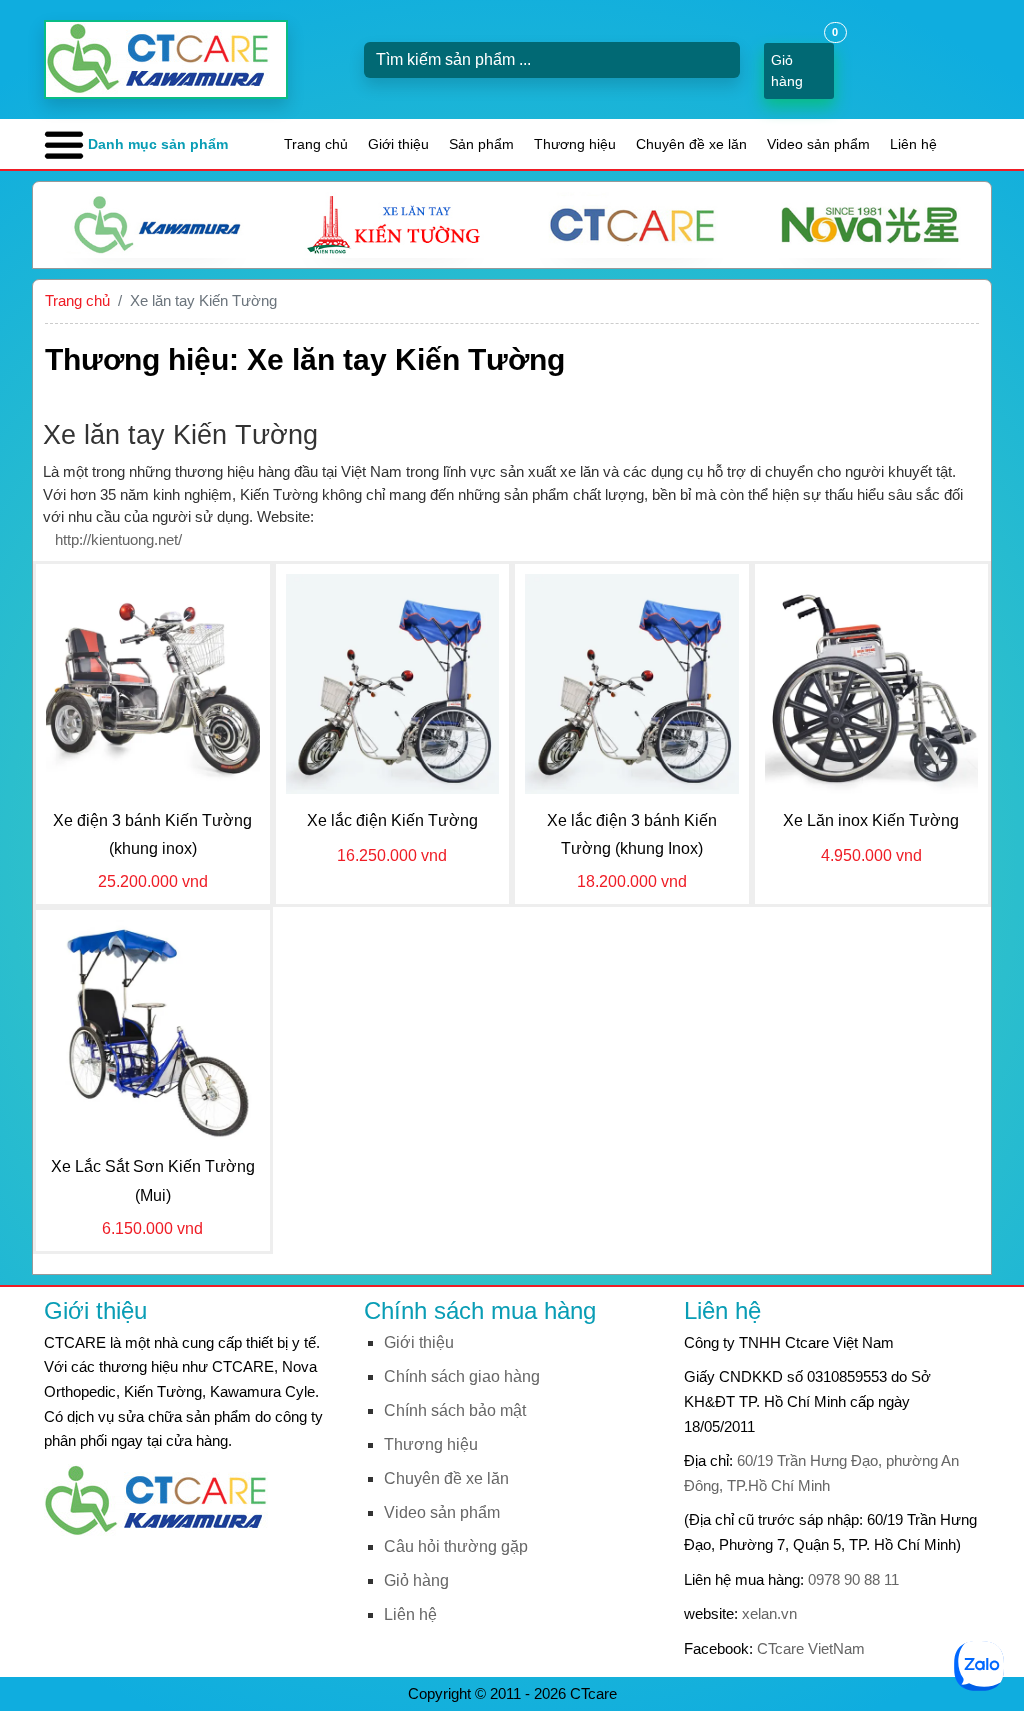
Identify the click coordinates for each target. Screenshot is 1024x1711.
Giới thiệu (398, 144)
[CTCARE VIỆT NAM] (164, 1499)
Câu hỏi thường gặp (456, 1546)
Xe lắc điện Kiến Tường (392, 820)
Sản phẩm (481, 144)
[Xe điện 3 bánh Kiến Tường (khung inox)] (153, 682)
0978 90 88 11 (853, 1579)
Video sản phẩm (818, 144)
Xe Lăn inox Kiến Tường (871, 820)
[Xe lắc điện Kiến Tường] (393, 682)
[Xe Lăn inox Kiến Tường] (872, 682)
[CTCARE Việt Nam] (631, 225)
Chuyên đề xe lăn (691, 144)
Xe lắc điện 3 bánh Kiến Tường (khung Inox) (632, 834)
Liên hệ (913, 144)
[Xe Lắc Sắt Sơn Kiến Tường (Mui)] (153, 1028)
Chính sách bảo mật (455, 1410)
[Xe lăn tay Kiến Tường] (393, 225)
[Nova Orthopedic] (870, 225)
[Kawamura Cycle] (154, 225)
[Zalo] (979, 1664)
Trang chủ (316, 144)
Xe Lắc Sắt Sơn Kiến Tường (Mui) (153, 1180)
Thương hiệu (575, 144)
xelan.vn (769, 1613)
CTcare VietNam (811, 1648)
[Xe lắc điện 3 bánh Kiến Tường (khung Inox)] (632, 682)
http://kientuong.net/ (118, 539)
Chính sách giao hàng (462, 1376)
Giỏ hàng (416, 1580)
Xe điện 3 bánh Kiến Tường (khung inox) (152, 834)
